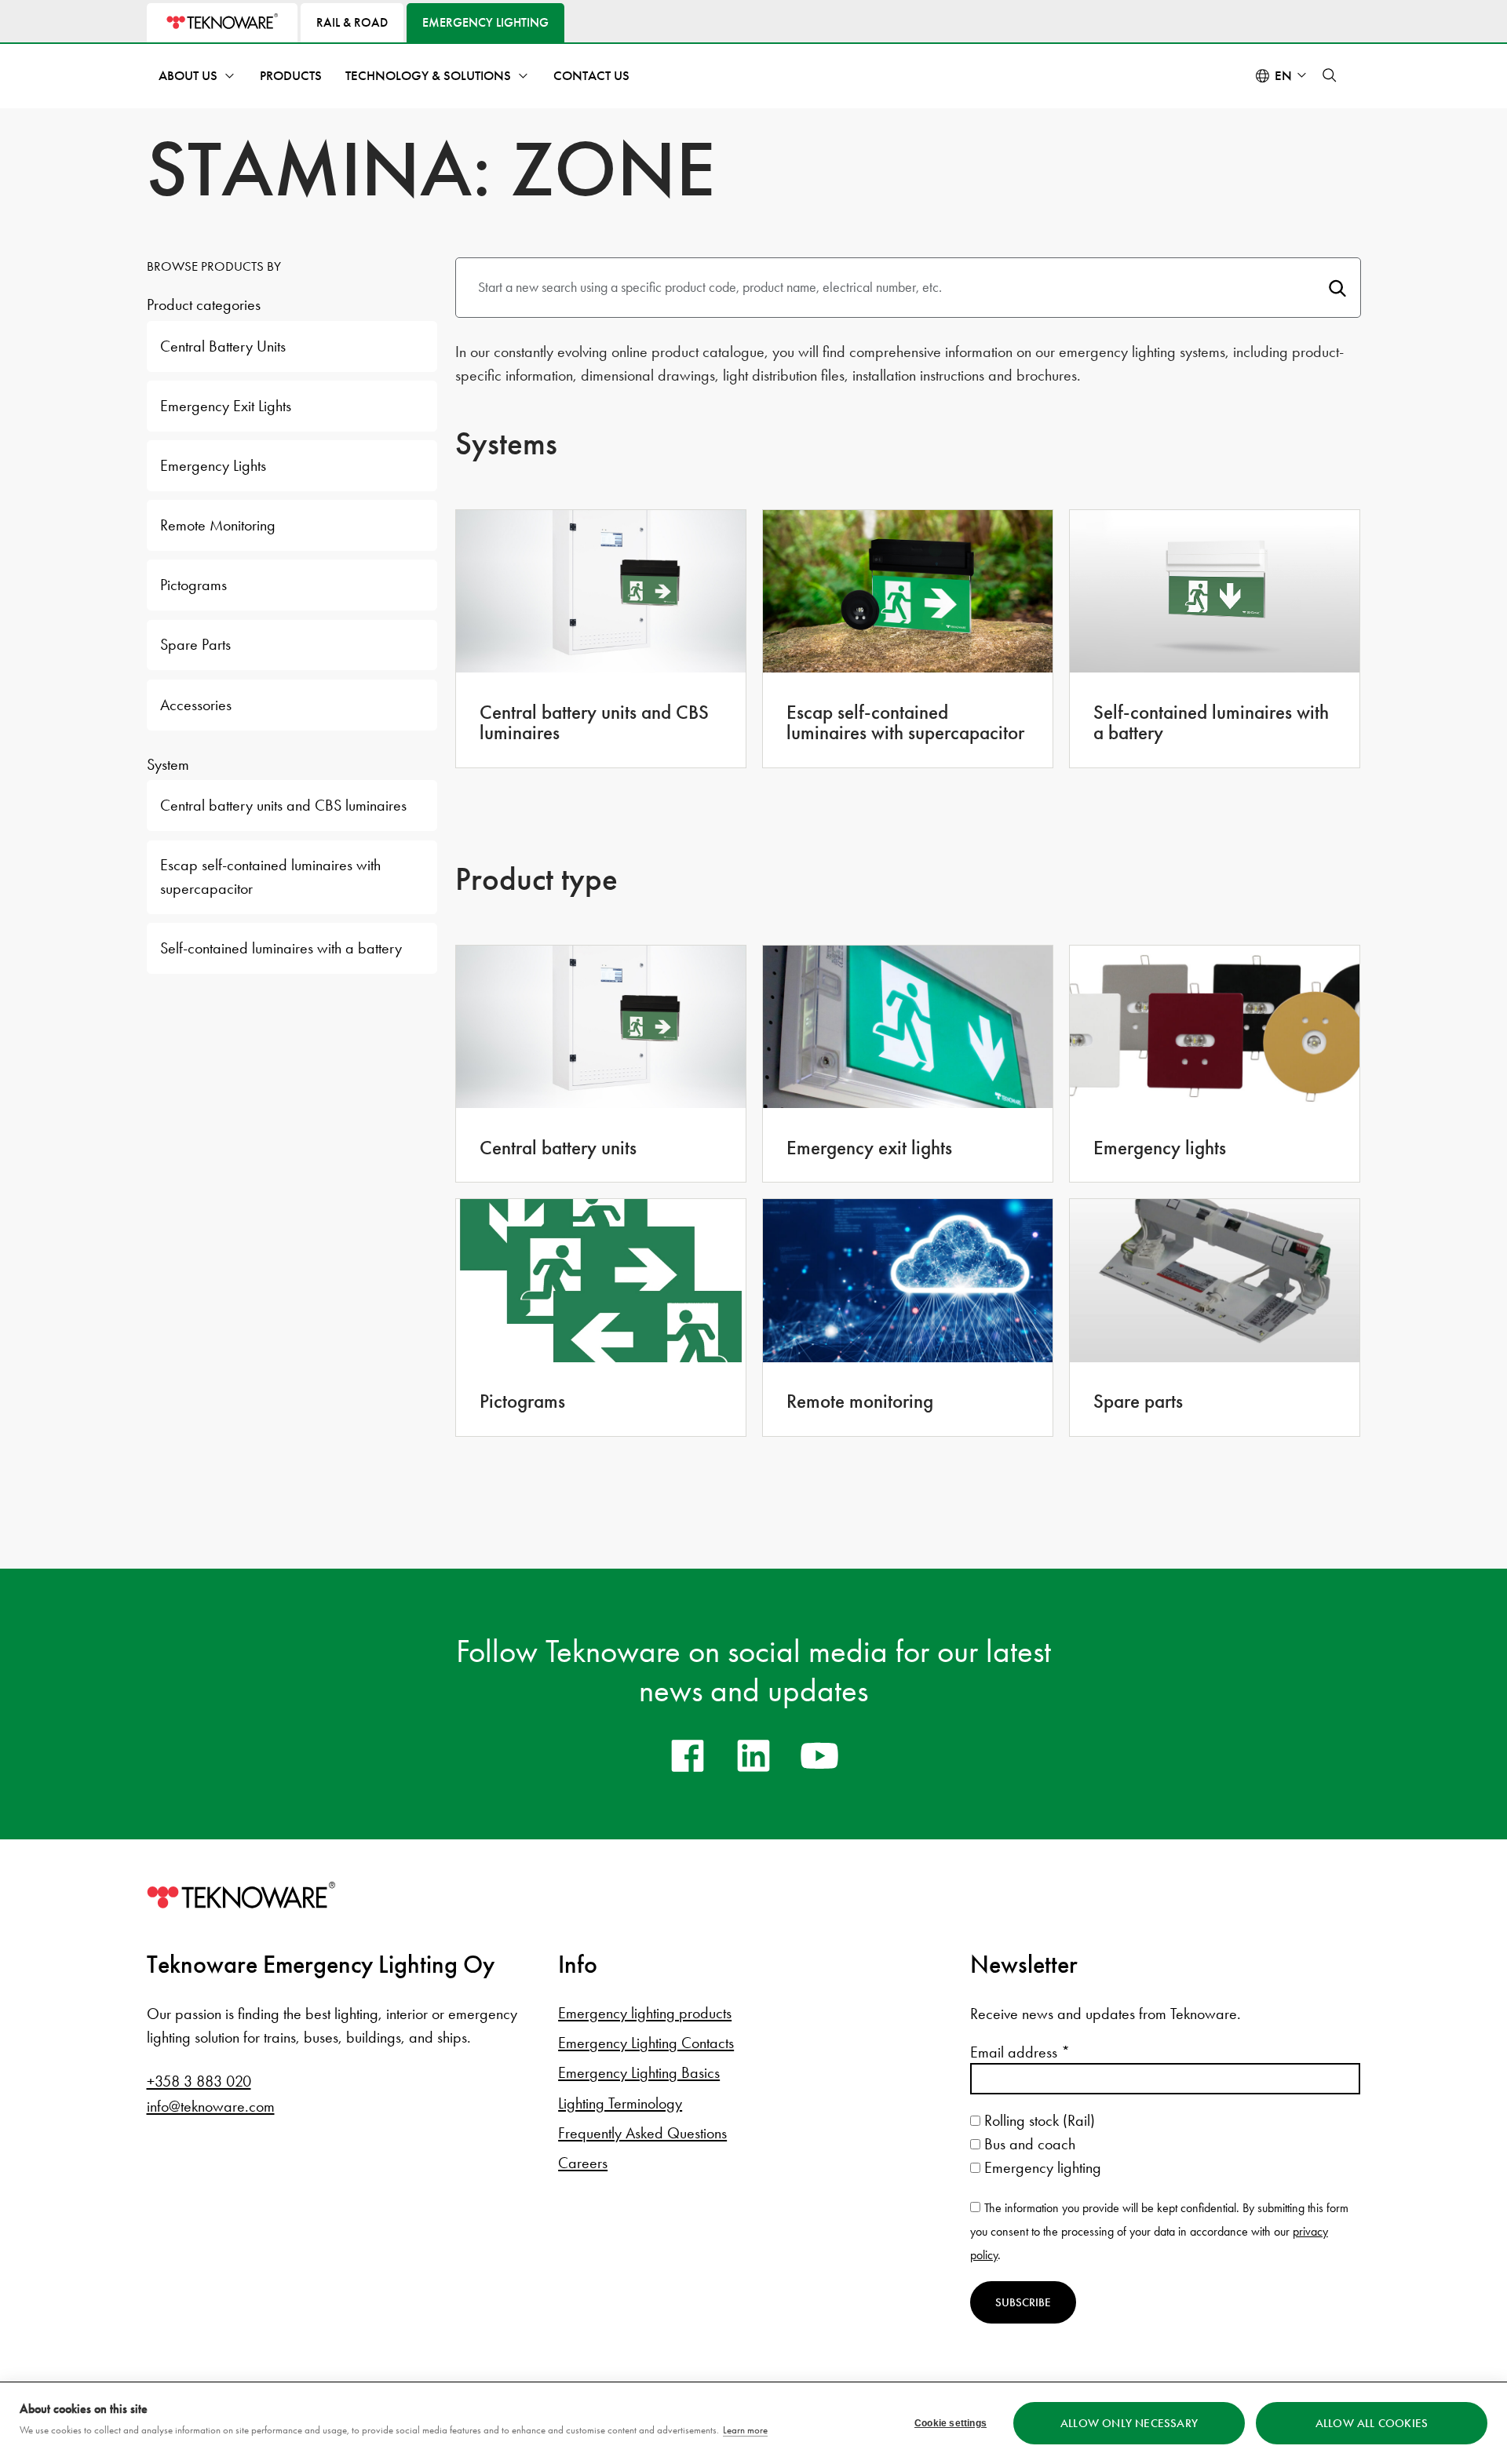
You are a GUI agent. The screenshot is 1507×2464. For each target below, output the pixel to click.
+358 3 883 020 (199, 2081)
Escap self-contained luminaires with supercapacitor (270, 876)
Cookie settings (951, 2423)
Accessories (196, 705)
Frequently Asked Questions (642, 2133)
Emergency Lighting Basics (639, 2072)
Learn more (745, 2430)
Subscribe (1023, 2302)
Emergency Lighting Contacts (646, 2043)
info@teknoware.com (211, 2106)
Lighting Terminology (620, 2103)
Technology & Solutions (428, 76)
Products (291, 76)
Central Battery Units (223, 346)
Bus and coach (1028, 2144)
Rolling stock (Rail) (1038, 2120)
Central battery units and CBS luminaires (283, 805)
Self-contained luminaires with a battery (281, 948)
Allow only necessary (1129, 2423)
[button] (1330, 75)
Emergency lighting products (645, 2013)
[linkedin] (753, 1755)
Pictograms (193, 585)
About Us (188, 76)
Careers (583, 2163)
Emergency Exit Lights (226, 406)
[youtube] (819, 1755)
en (1283, 76)
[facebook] (688, 1755)
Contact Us (591, 76)
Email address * (1020, 2052)
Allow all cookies (1372, 2423)
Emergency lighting (1041, 2167)
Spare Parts (195, 644)
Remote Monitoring (218, 525)
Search (1337, 288)
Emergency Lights (213, 465)
